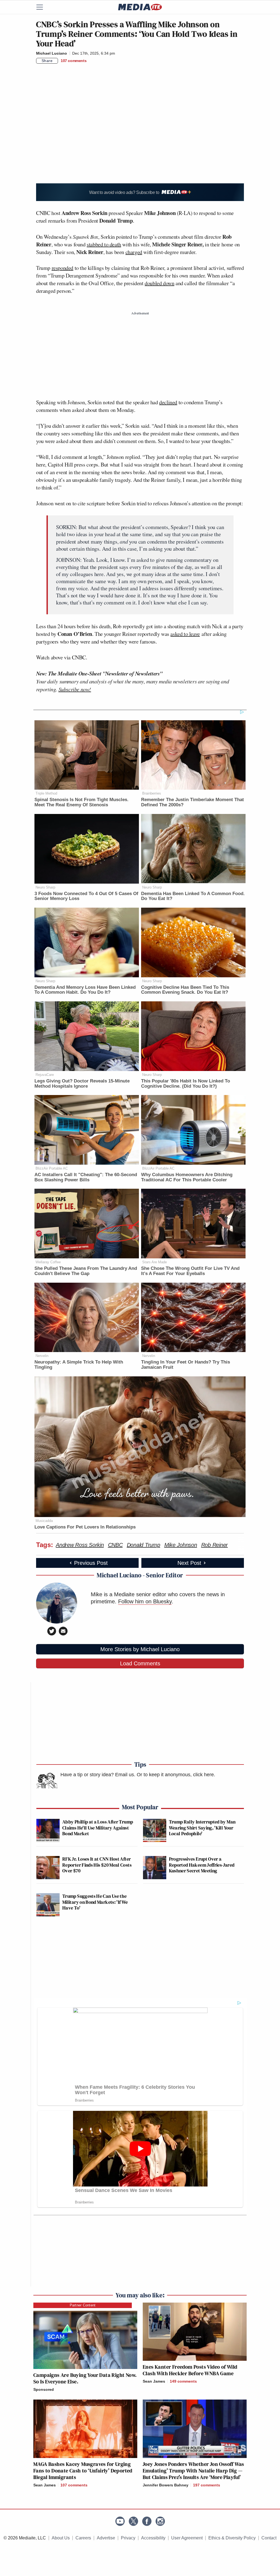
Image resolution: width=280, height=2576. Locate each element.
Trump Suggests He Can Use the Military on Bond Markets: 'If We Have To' (95, 1902)
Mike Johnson (181, 1545)
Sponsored (44, 2389)
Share (47, 61)
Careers (83, 2538)
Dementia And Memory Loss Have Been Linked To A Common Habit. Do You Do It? (85, 990)
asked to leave (185, 634)
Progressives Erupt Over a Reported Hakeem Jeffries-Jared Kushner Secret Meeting (202, 1865)
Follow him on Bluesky (145, 1601)
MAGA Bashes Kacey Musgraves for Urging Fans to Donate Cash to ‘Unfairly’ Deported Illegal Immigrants (83, 2471)
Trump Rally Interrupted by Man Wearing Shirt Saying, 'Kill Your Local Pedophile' (202, 1828)
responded (62, 268)
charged (134, 252)
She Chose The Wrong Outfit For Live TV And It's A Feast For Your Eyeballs (190, 1271)
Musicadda (44, 1521)
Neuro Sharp (45, 887)
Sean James (154, 2381)
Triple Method (46, 793)
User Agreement (187, 2538)
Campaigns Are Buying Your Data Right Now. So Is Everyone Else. (85, 2378)
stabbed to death (104, 244)
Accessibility (153, 2538)
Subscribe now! (75, 689)
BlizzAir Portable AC (52, 1168)
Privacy (128, 2538)
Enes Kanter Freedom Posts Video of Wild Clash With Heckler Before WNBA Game (190, 2370)
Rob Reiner (215, 1545)
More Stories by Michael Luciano (140, 1649)
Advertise (106, 2538)
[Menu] (43, 7)
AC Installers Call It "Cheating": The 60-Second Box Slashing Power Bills (86, 1177)
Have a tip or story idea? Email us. (98, 1775)
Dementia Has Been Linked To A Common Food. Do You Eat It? (193, 896)
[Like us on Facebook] (147, 2521)
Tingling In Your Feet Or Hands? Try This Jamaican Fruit (186, 1365)
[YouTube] (120, 2521)
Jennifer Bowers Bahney (166, 2485)
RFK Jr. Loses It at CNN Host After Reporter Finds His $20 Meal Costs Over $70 (97, 1865)
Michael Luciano (52, 53)
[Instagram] (160, 2521)
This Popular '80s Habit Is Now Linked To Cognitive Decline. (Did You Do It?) (186, 1084)
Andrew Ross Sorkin (80, 1545)
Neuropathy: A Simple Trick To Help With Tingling (79, 1365)
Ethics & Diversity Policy (232, 2538)
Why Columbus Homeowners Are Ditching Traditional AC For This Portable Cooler (187, 1177)
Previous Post (91, 1563)
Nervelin (42, 1356)
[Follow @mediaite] (133, 2521)
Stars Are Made (154, 1262)
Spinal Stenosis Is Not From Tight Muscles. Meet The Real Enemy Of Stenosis (81, 802)
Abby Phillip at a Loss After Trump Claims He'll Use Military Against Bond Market (98, 1828)
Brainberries (152, 793)
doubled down (159, 283)
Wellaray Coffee (48, 1262)
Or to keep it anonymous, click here (175, 1775)
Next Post (189, 1563)
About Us (61, 2538)
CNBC (115, 1545)
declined (168, 402)
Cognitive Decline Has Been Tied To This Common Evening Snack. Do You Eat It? (185, 990)
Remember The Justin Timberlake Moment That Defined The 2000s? (192, 802)
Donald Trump (144, 1545)
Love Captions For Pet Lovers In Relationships (85, 1527)
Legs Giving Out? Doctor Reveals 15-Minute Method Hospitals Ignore (82, 1084)
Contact (269, 2538)
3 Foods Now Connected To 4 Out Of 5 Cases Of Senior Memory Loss (86, 896)
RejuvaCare (45, 1075)
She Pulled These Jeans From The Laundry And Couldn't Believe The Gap (86, 1271)
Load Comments (140, 1663)
